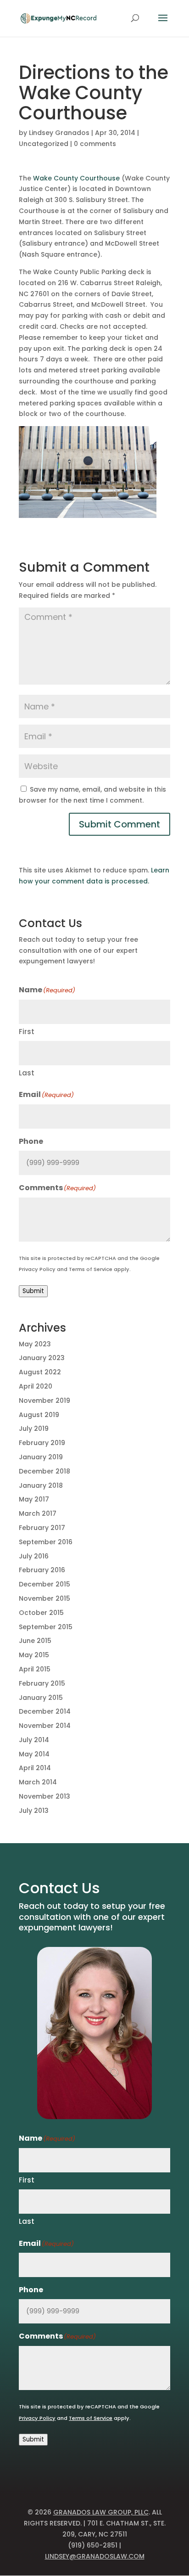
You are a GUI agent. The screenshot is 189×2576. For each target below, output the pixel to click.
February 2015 (42, 1683)
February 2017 (42, 1528)
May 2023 (35, 1344)
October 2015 (41, 1613)
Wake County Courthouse (76, 178)
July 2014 (34, 1740)
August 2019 (39, 1415)
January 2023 (42, 1358)
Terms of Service (91, 1269)
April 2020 (36, 1386)
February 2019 (42, 1443)
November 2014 (45, 1726)
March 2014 (38, 1782)
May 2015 (34, 1655)
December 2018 (44, 1471)
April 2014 (35, 1768)
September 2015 (46, 1627)
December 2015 (44, 1584)
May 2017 (34, 1499)
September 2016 (46, 1542)
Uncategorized (44, 144)
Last (27, 1073)
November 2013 (44, 1796)
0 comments (95, 144)
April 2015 (35, 1669)
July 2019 (34, 1429)
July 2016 (34, 1556)
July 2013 (34, 1811)
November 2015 (44, 1598)
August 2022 (40, 1372)
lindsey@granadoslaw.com (95, 2556)
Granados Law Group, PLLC (101, 2512)
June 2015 (35, 1641)
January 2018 (41, 1485)
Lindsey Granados (59, 133)
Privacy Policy (37, 1269)
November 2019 (44, 1400)
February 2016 (42, 1570)
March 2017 (38, 1513)
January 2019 (41, 1457)
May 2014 (34, 1754)
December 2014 (45, 1711)
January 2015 (41, 1698)
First (27, 1032)
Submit (33, 1291)
